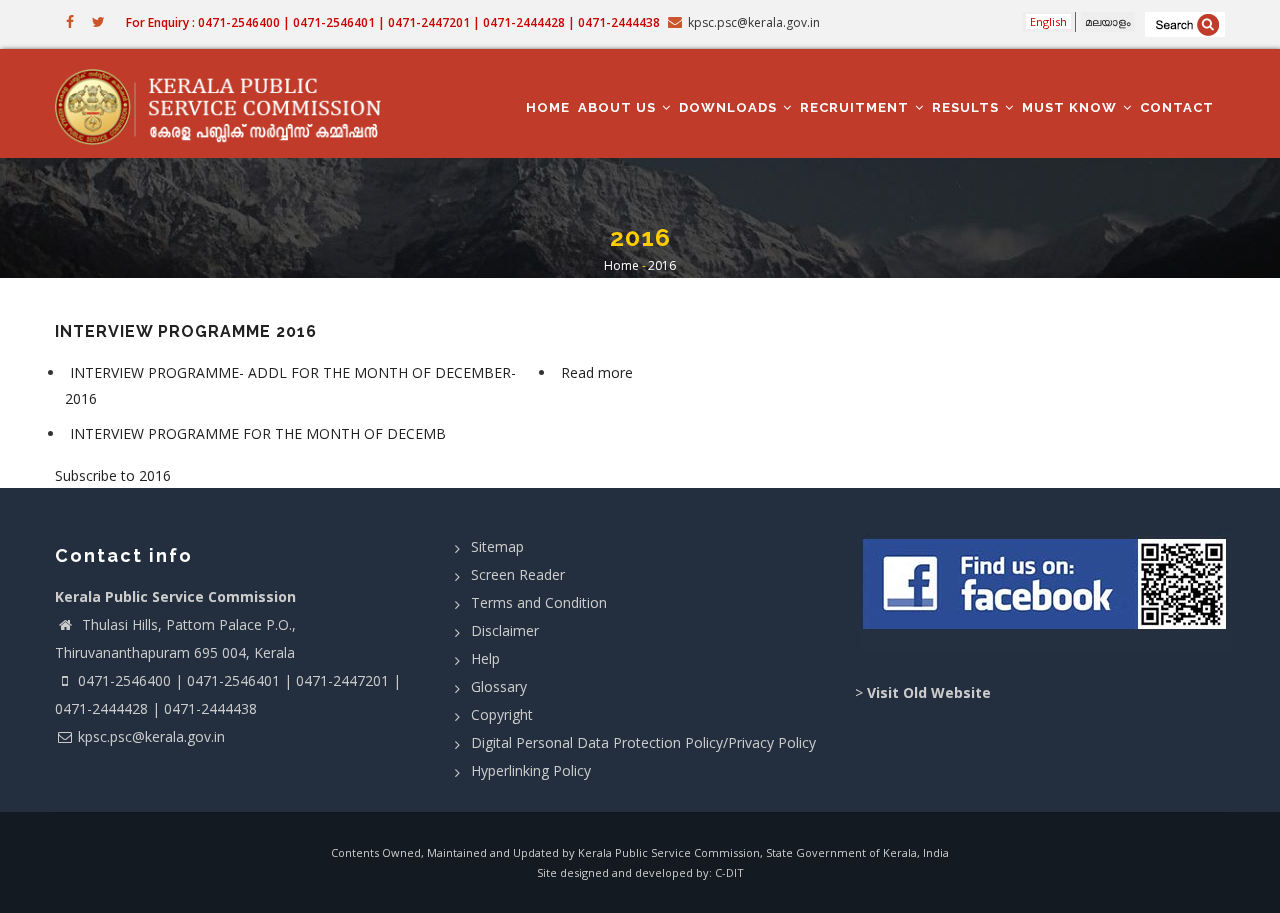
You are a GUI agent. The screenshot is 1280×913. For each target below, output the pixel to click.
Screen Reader (518, 574)
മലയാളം (1108, 21)
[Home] (227, 104)
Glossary (499, 686)
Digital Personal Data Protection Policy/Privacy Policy (643, 742)
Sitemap (497, 546)
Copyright (502, 714)
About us (619, 107)
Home (548, 107)
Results (967, 107)
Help (485, 658)
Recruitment (856, 107)
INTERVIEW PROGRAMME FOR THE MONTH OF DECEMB (258, 433)
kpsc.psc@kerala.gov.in (151, 736)
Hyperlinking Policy (531, 770)
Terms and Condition (539, 602)
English (1048, 21)
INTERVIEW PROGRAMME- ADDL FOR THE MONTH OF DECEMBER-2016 (290, 385)
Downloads (730, 107)
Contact (1177, 107)
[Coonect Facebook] (1047, 592)
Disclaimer (505, 630)
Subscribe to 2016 (113, 475)
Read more (599, 375)
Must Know (1071, 107)
